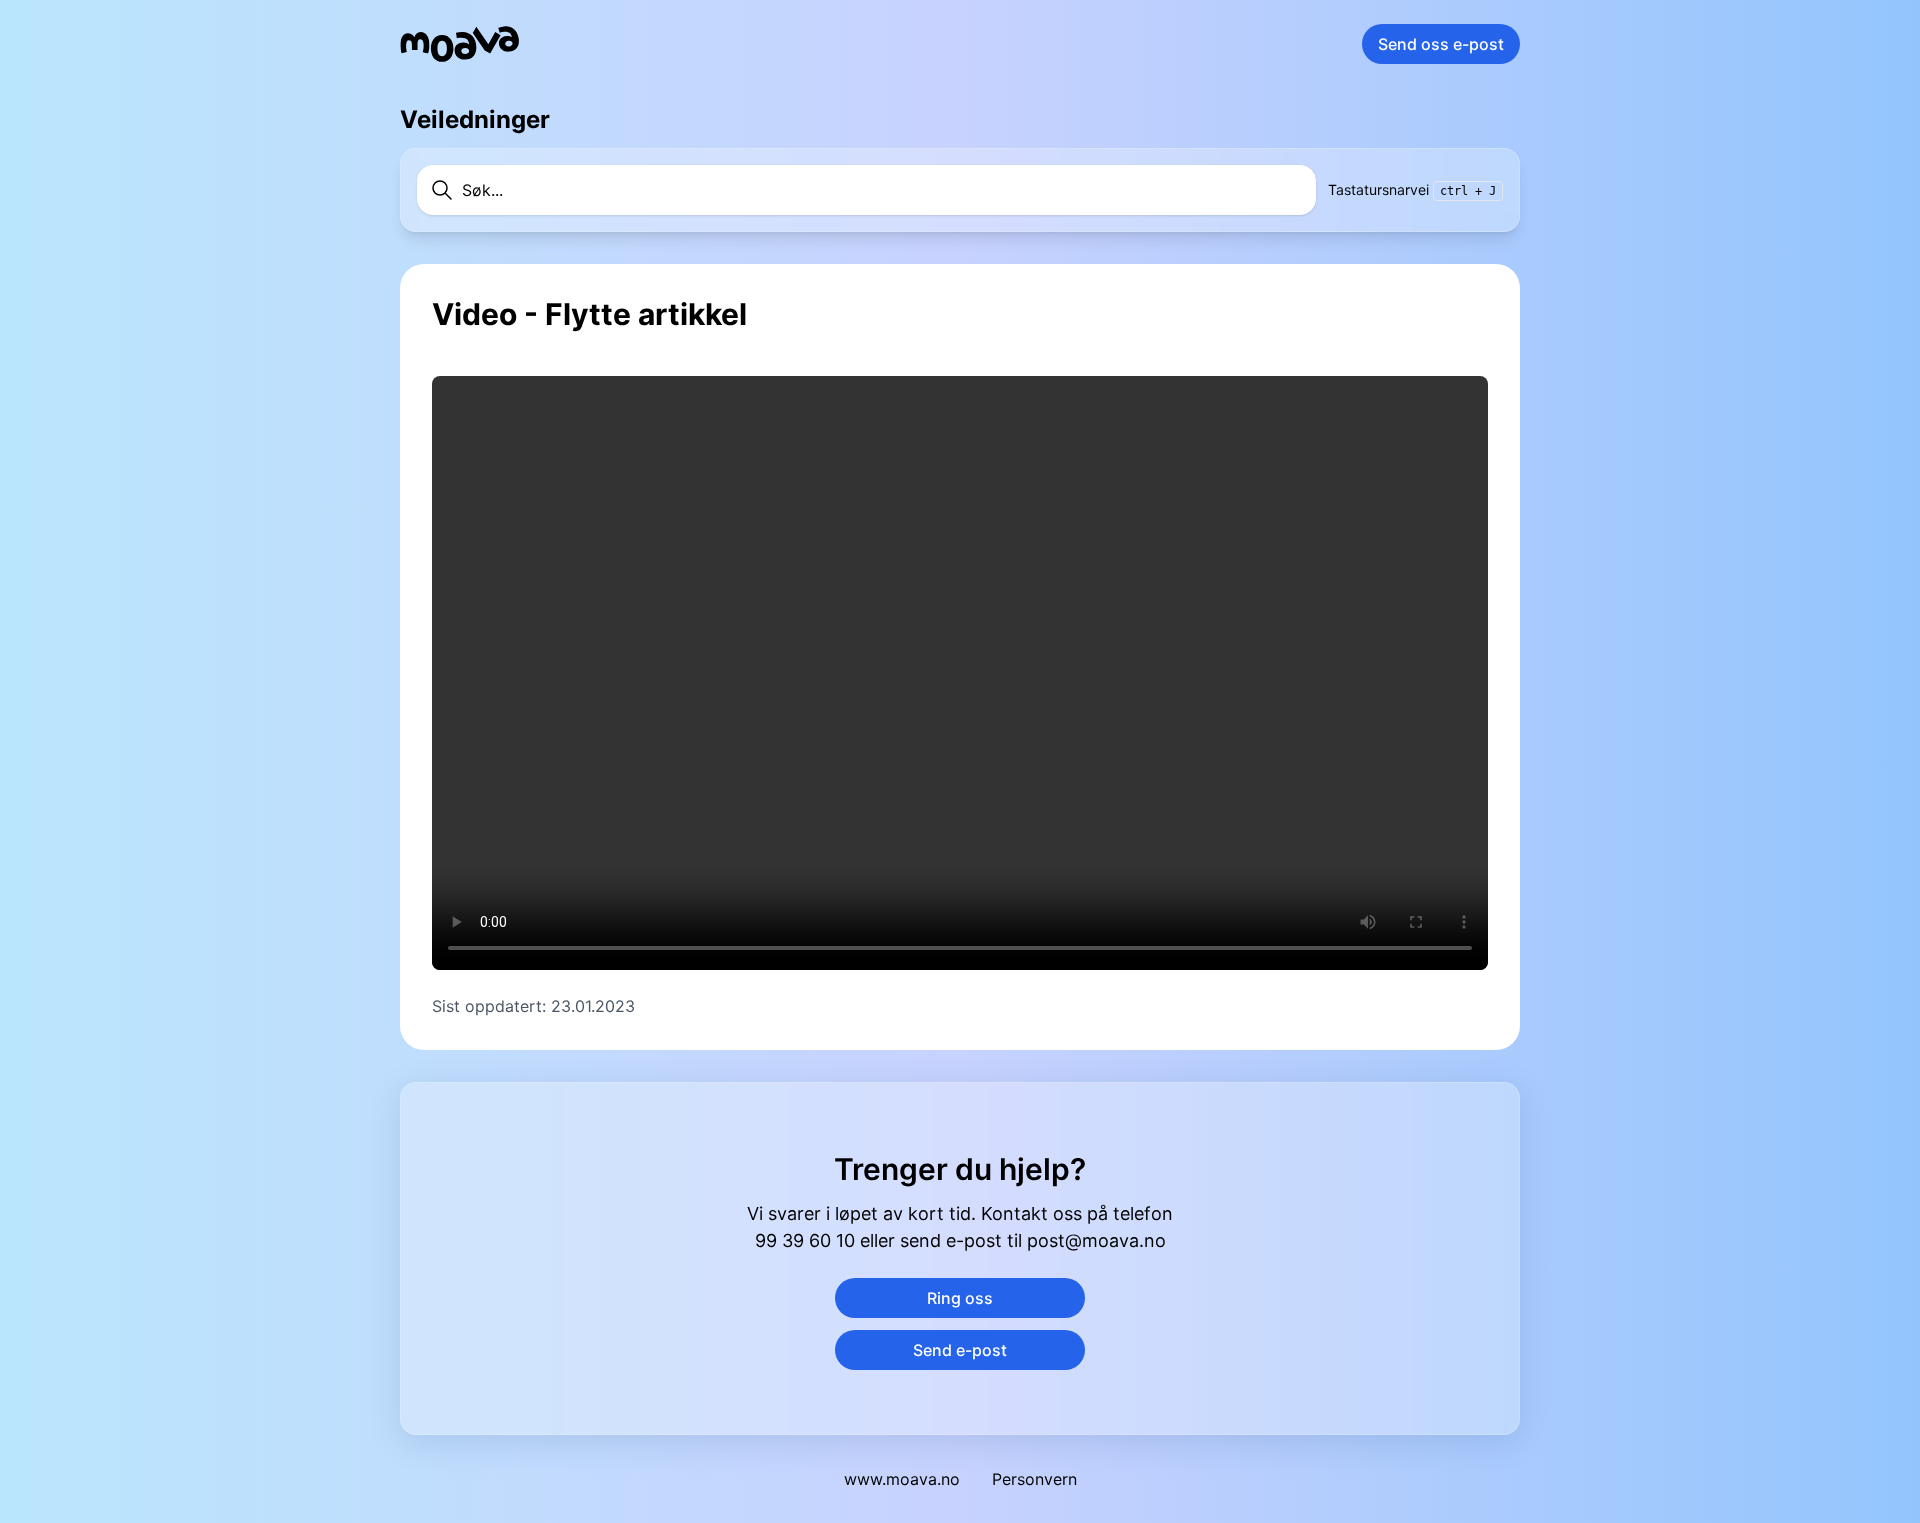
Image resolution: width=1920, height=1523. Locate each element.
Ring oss (960, 1298)
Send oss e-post (1441, 44)
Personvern (1034, 1479)
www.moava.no (902, 1479)
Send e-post (960, 1350)
